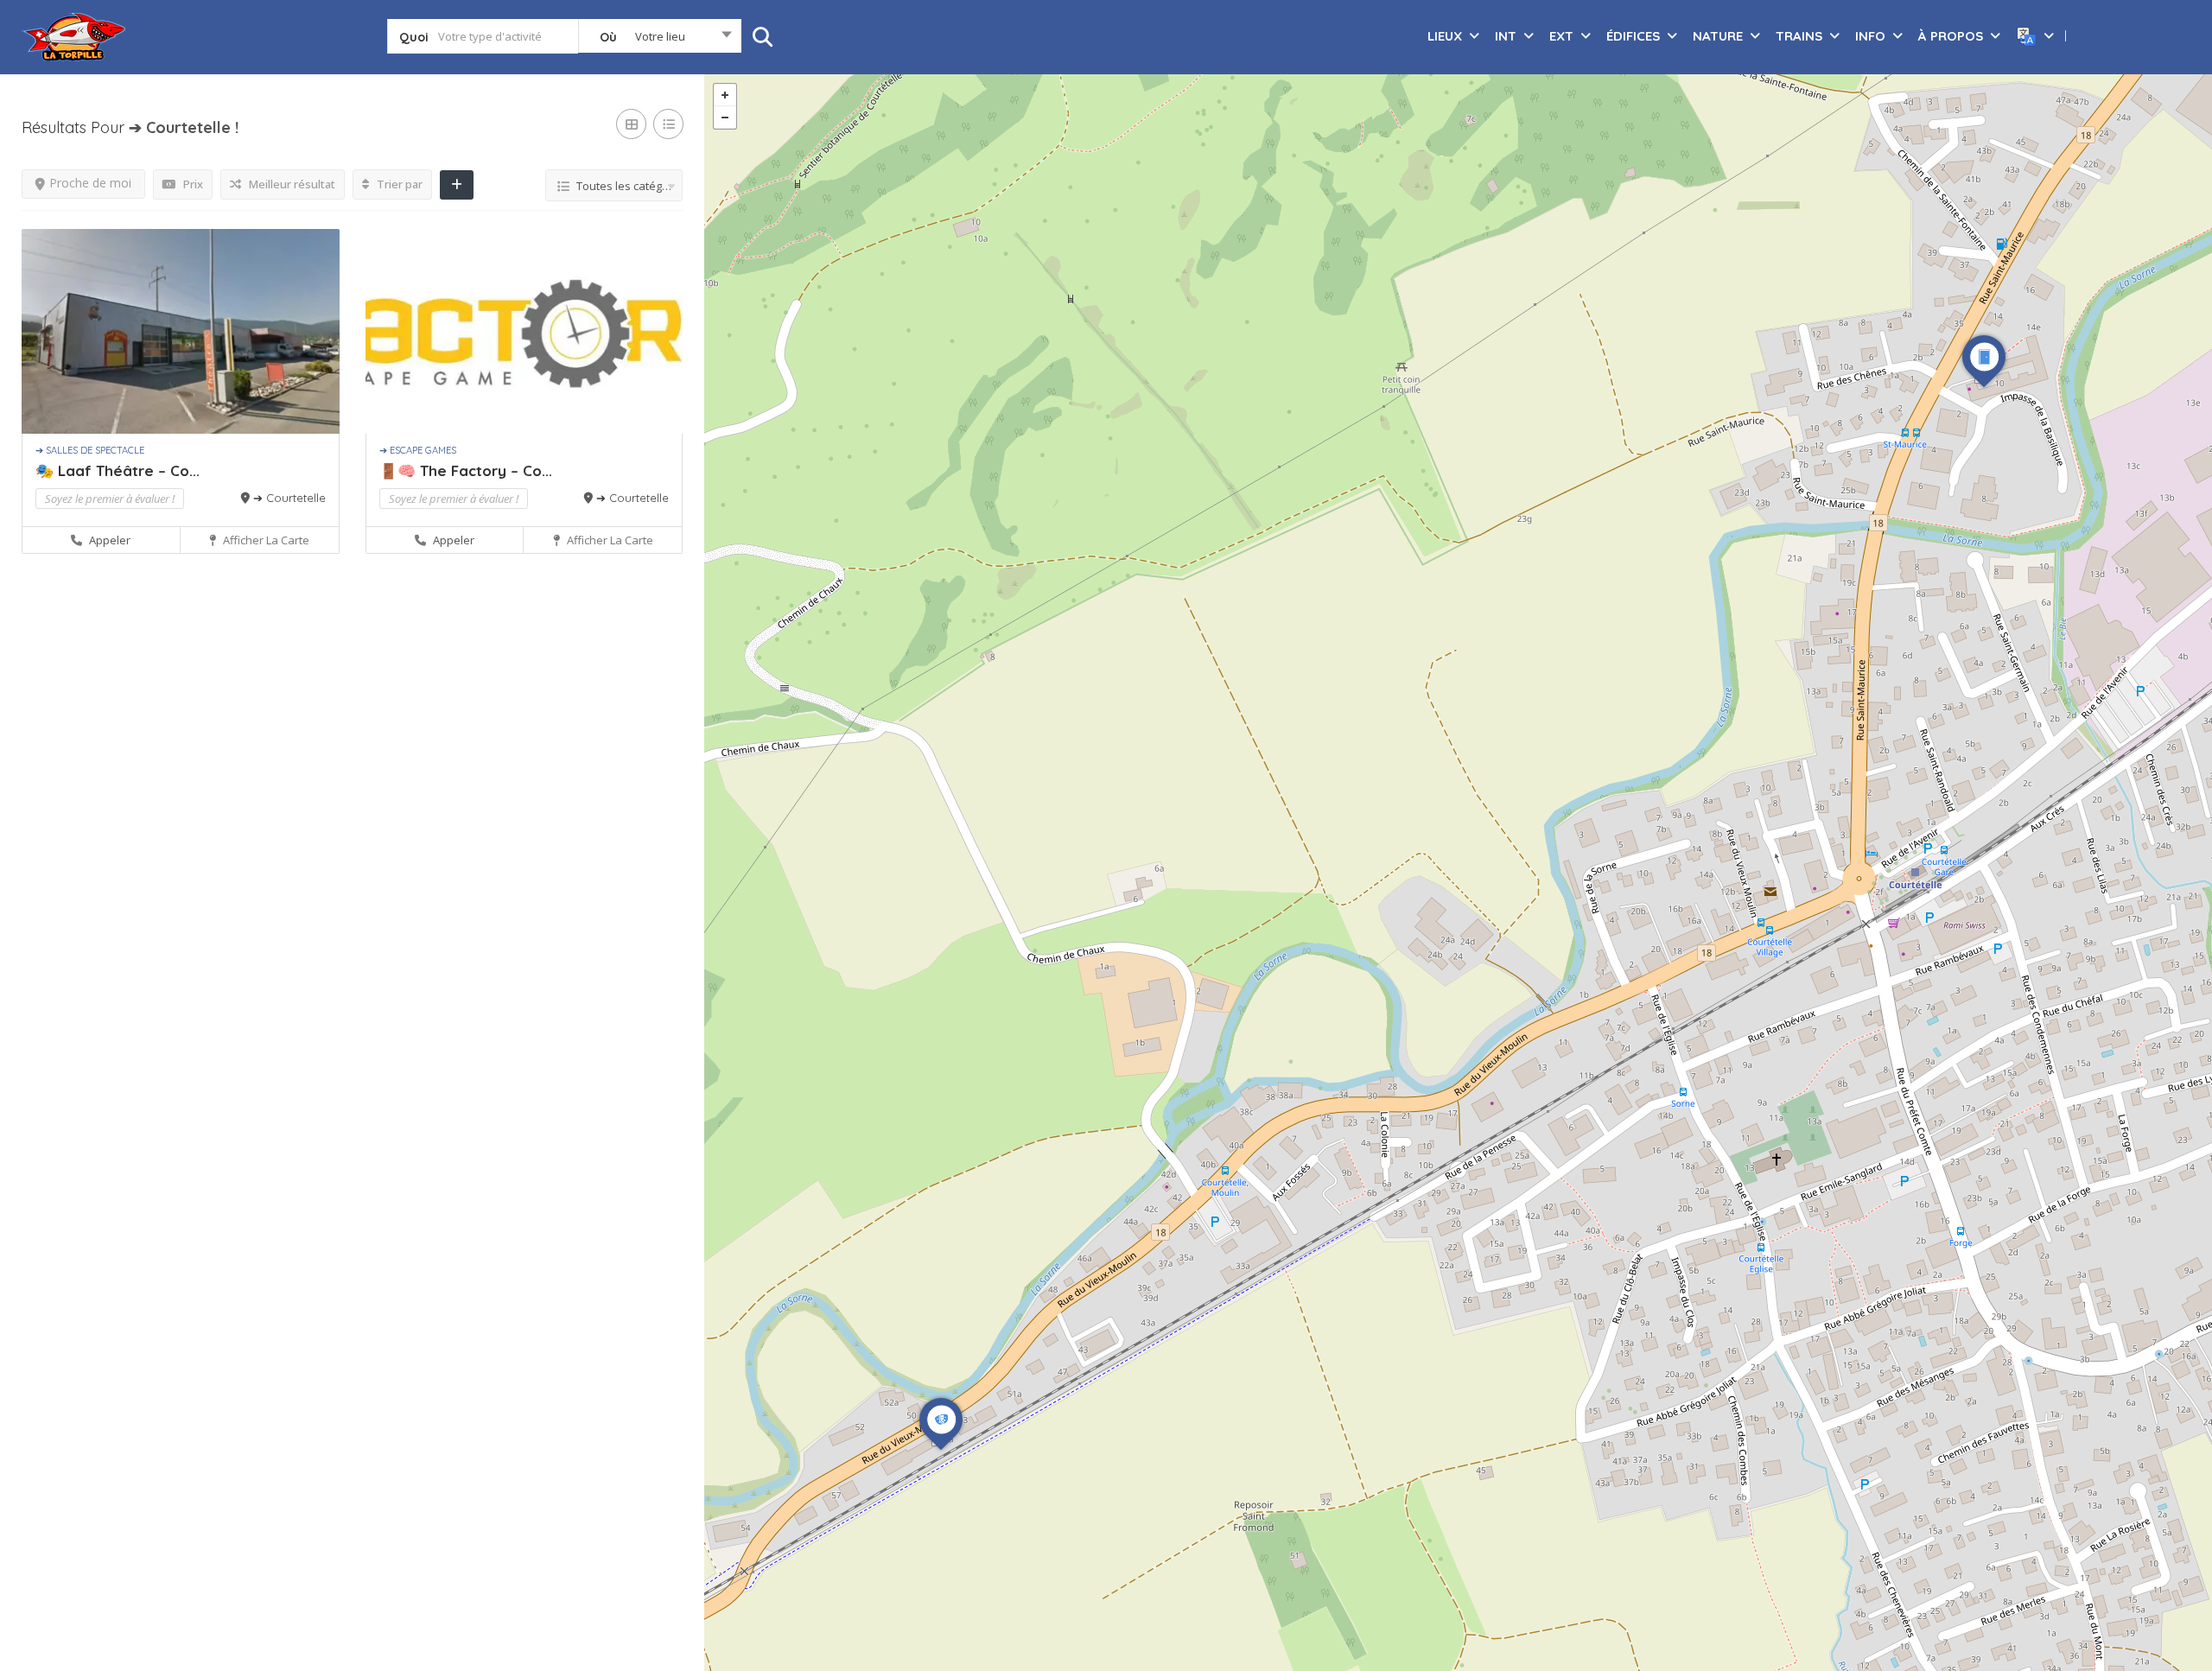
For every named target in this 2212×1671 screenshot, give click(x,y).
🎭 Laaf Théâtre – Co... (118, 470)
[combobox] (660, 40)
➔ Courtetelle (289, 498)
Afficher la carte (265, 540)
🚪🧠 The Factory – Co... (466, 470)
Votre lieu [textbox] (660, 36)
